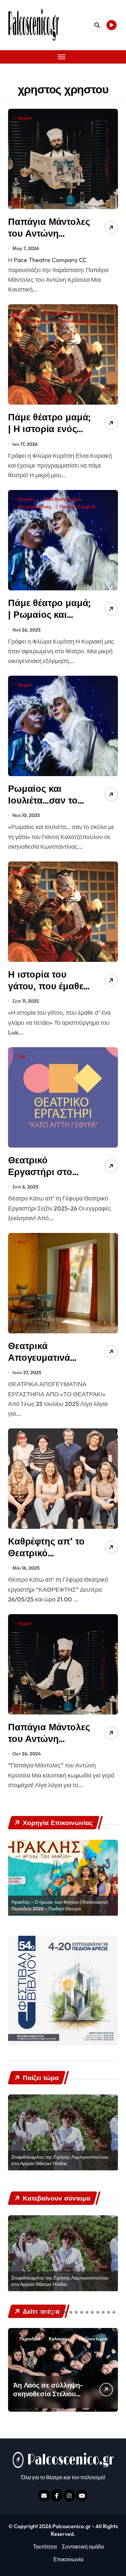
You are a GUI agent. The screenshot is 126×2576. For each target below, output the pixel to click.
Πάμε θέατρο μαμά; (63, 313)
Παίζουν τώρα (93, 2339)
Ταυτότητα (45, 2547)
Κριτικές (26, 313)
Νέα (22, 1056)
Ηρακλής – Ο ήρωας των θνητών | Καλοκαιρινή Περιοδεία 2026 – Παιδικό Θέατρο (60, 1905)
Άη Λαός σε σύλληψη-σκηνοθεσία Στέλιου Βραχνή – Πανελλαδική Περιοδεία (49, 2398)
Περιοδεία (30, 2339)
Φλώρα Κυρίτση (34, 321)
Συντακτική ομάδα (83, 2547)
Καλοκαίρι (59, 2339)
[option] (63, 1878)
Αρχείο (25, 118)
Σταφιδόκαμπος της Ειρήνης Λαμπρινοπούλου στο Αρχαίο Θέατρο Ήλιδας (60, 2160)
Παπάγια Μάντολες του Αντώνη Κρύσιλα (49, 1739)
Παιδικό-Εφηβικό (78, 321)
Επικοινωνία (68, 2559)
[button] (35, 2312)
